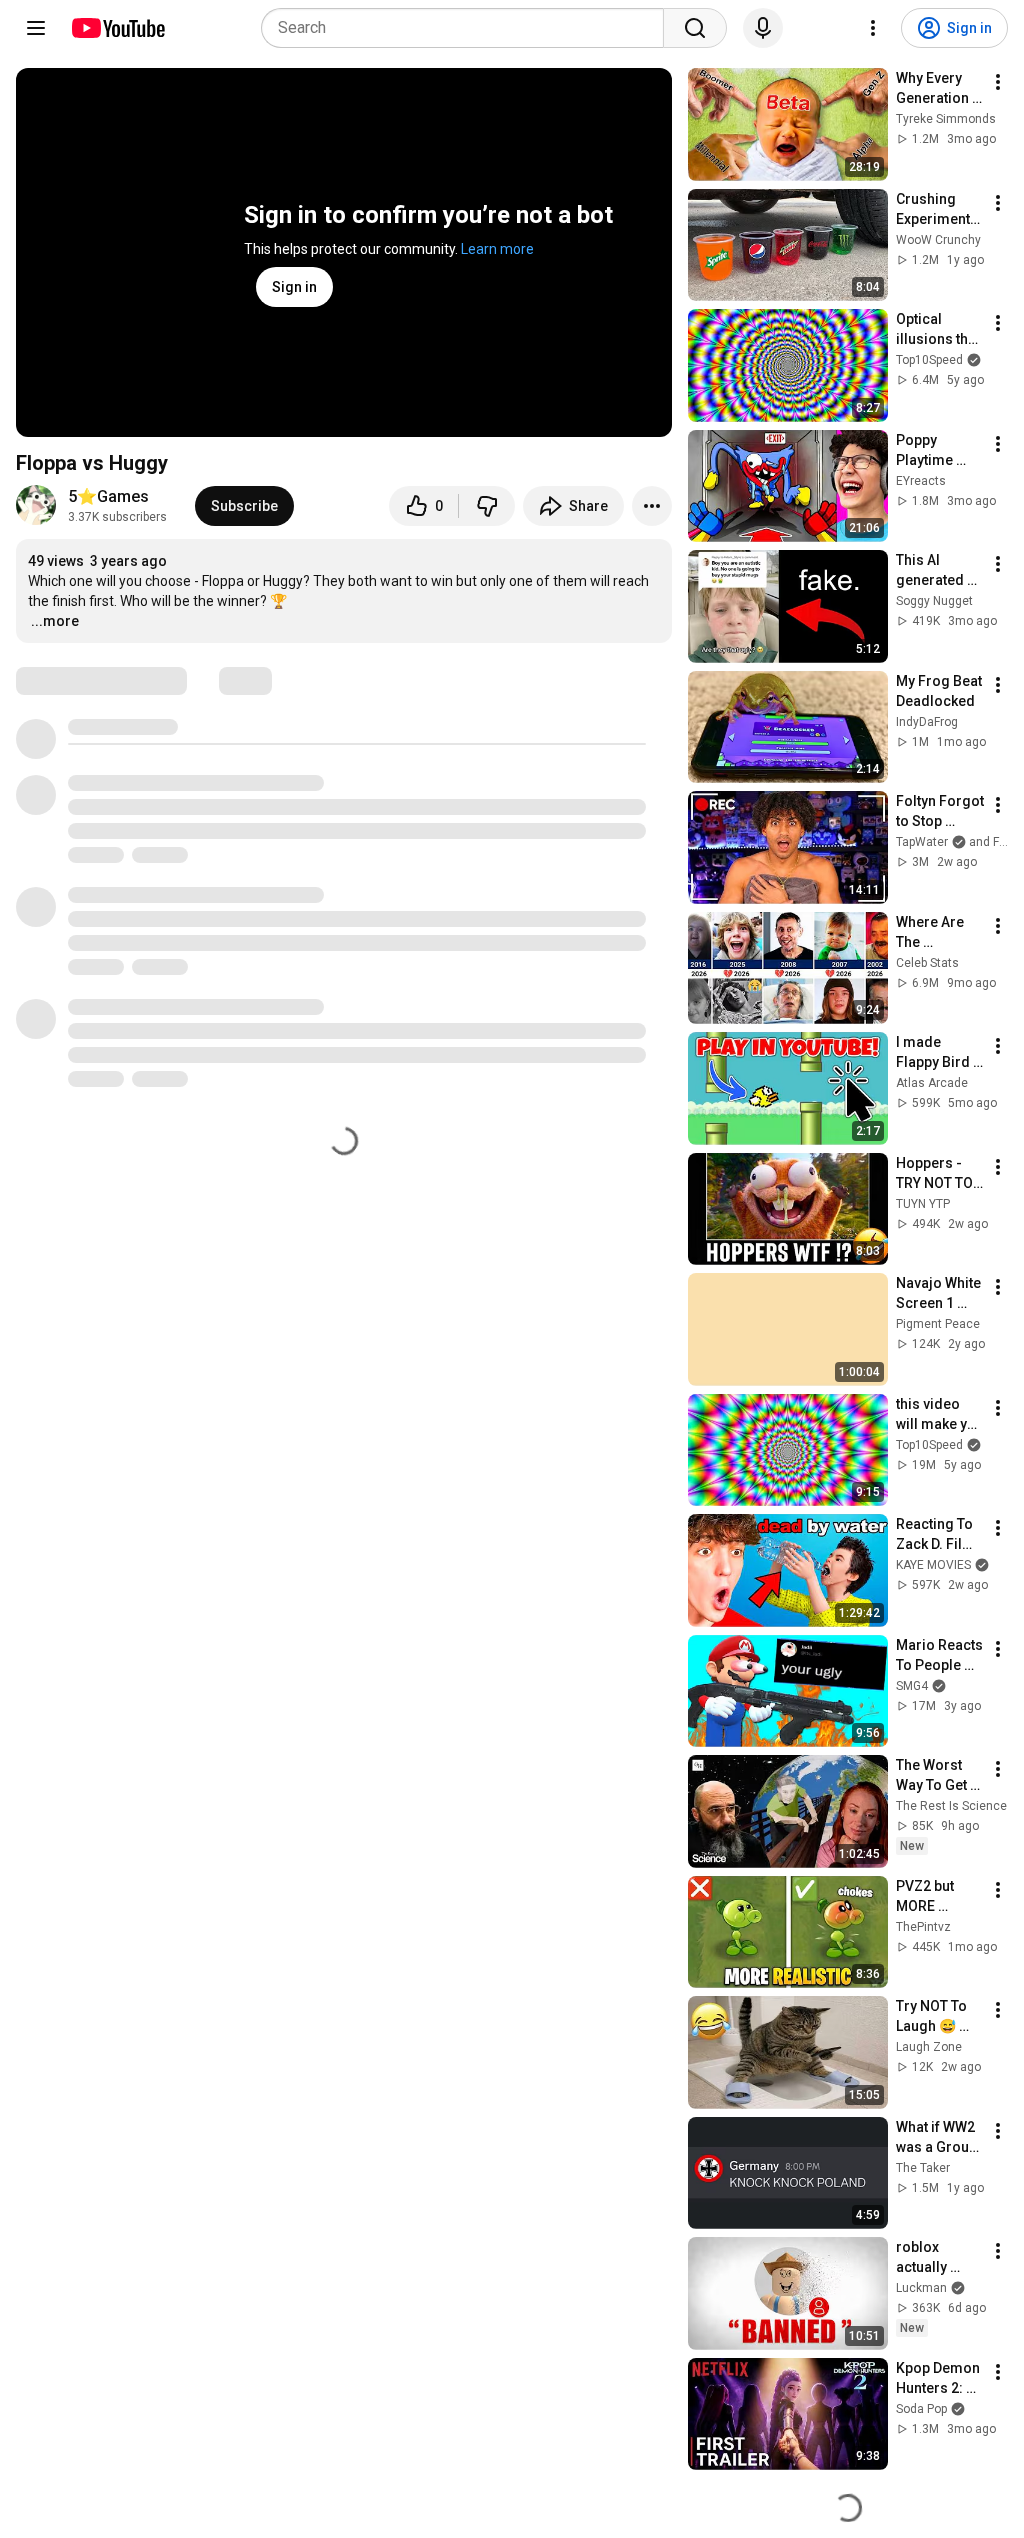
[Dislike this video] (487, 506)
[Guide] (36, 28)
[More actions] (652, 506)
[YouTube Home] (117, 28)
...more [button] (55, 621)
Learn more (497, 249)
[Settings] (873, 28)
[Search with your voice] (763, 28)
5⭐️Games (108, 496)
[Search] (695, 28)
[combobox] (468, 28)
